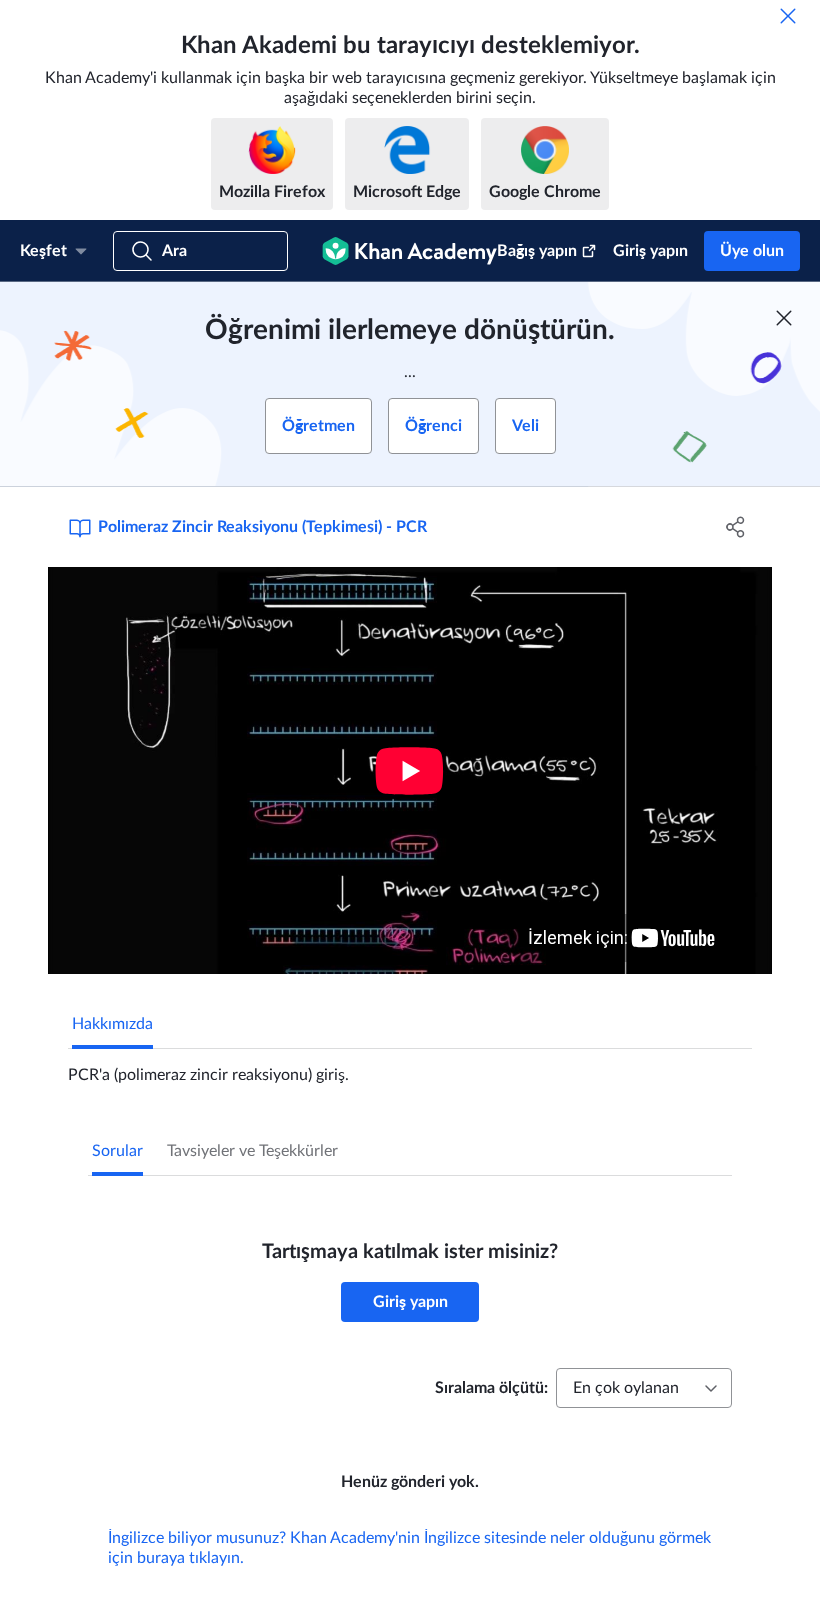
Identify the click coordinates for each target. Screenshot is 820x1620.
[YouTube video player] (410, 770)
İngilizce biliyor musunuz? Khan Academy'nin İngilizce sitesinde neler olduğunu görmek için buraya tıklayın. (409, 1548)
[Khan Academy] (409, 251)
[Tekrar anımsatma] (788, 16)
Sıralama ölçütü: (491, 1388)
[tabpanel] (410, 1067)
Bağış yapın (537, 251)
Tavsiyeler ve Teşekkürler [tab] (252, 1151)
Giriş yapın (650, 251)
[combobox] (644, 1388)
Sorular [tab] (117, 1151)
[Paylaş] (735, 527)
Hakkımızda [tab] (112, 1024)
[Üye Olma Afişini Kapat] (784, 318)
